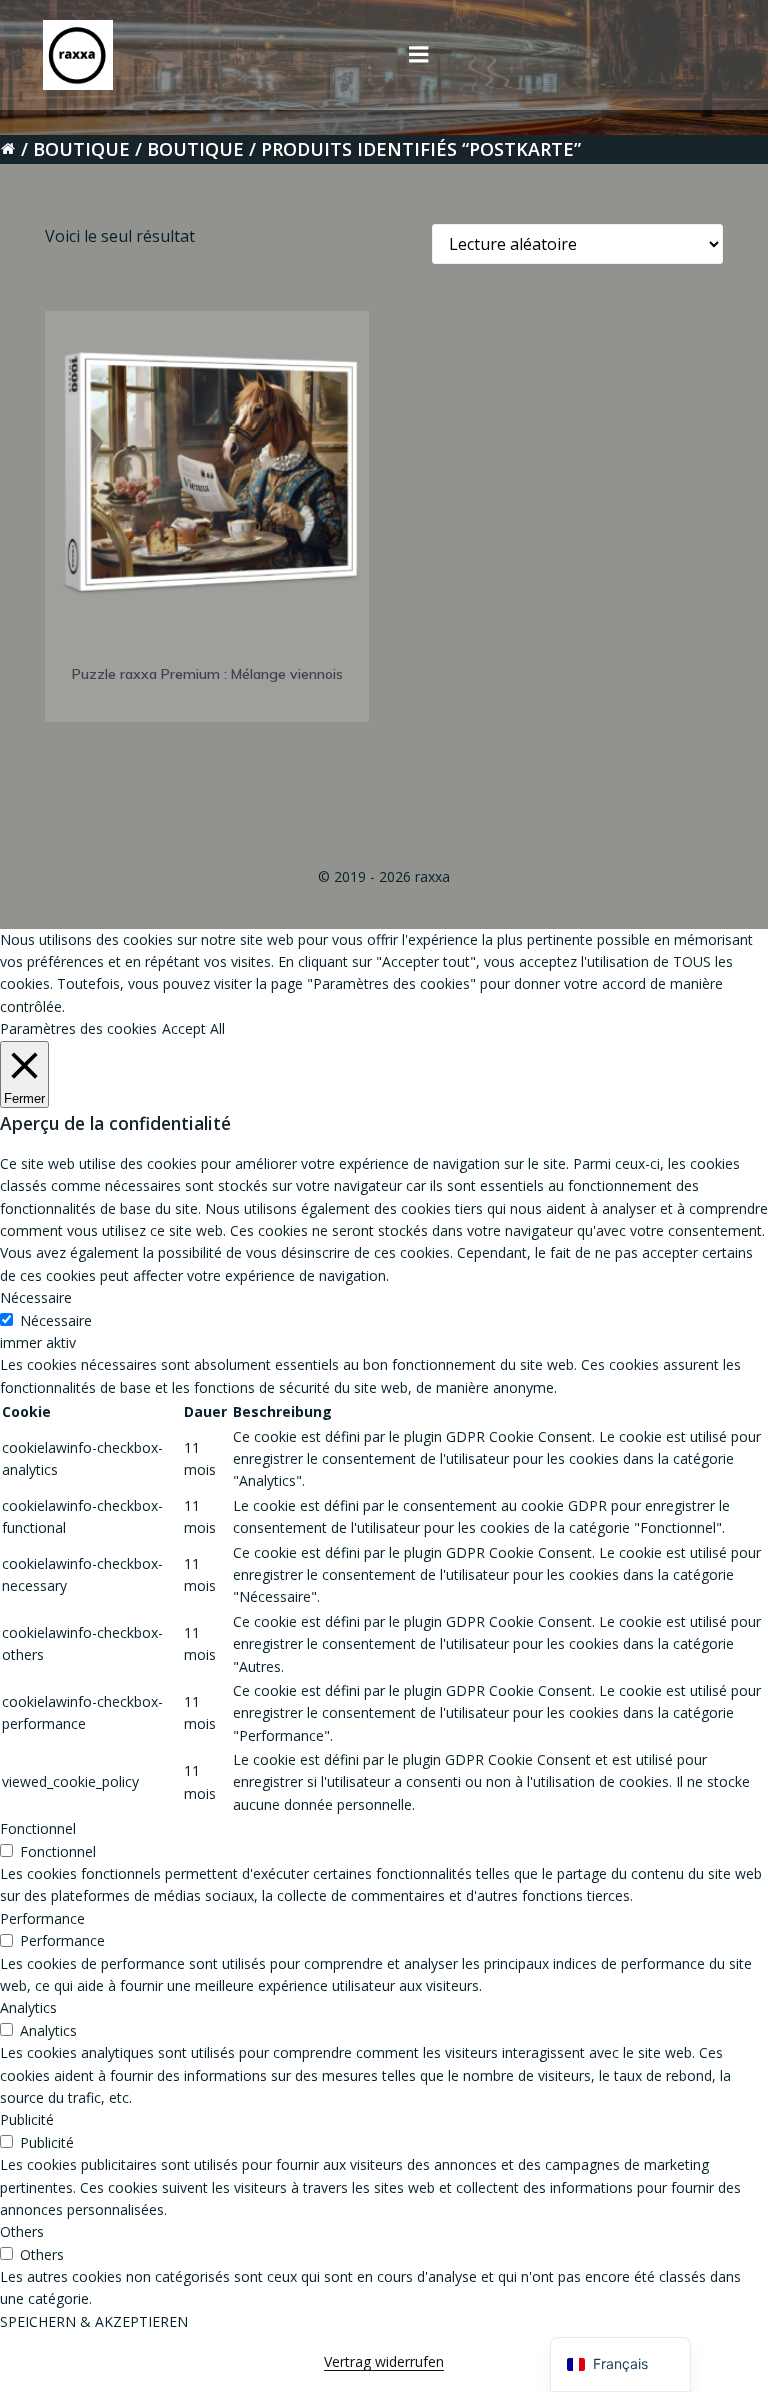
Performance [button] (42, 1918)
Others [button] (22, 2231)
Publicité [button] (27, 2119)
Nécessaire (56, 1320)
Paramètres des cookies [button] (78, 1028)
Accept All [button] (193, 1028)
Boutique (81, 149)
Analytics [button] (28, 2007)
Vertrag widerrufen (384, 2361)
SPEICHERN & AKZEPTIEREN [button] (94, 2321)
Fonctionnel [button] (38, 1828)
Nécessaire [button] (36, 1297)
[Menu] (419, 55)
